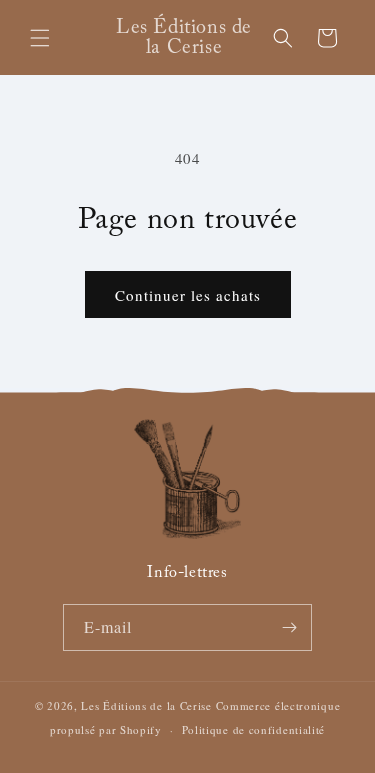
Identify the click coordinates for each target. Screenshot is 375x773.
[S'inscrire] (289, 627)
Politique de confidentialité (254, 729)
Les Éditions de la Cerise (146, 705)
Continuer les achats (188, 295)
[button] (40, 38)
